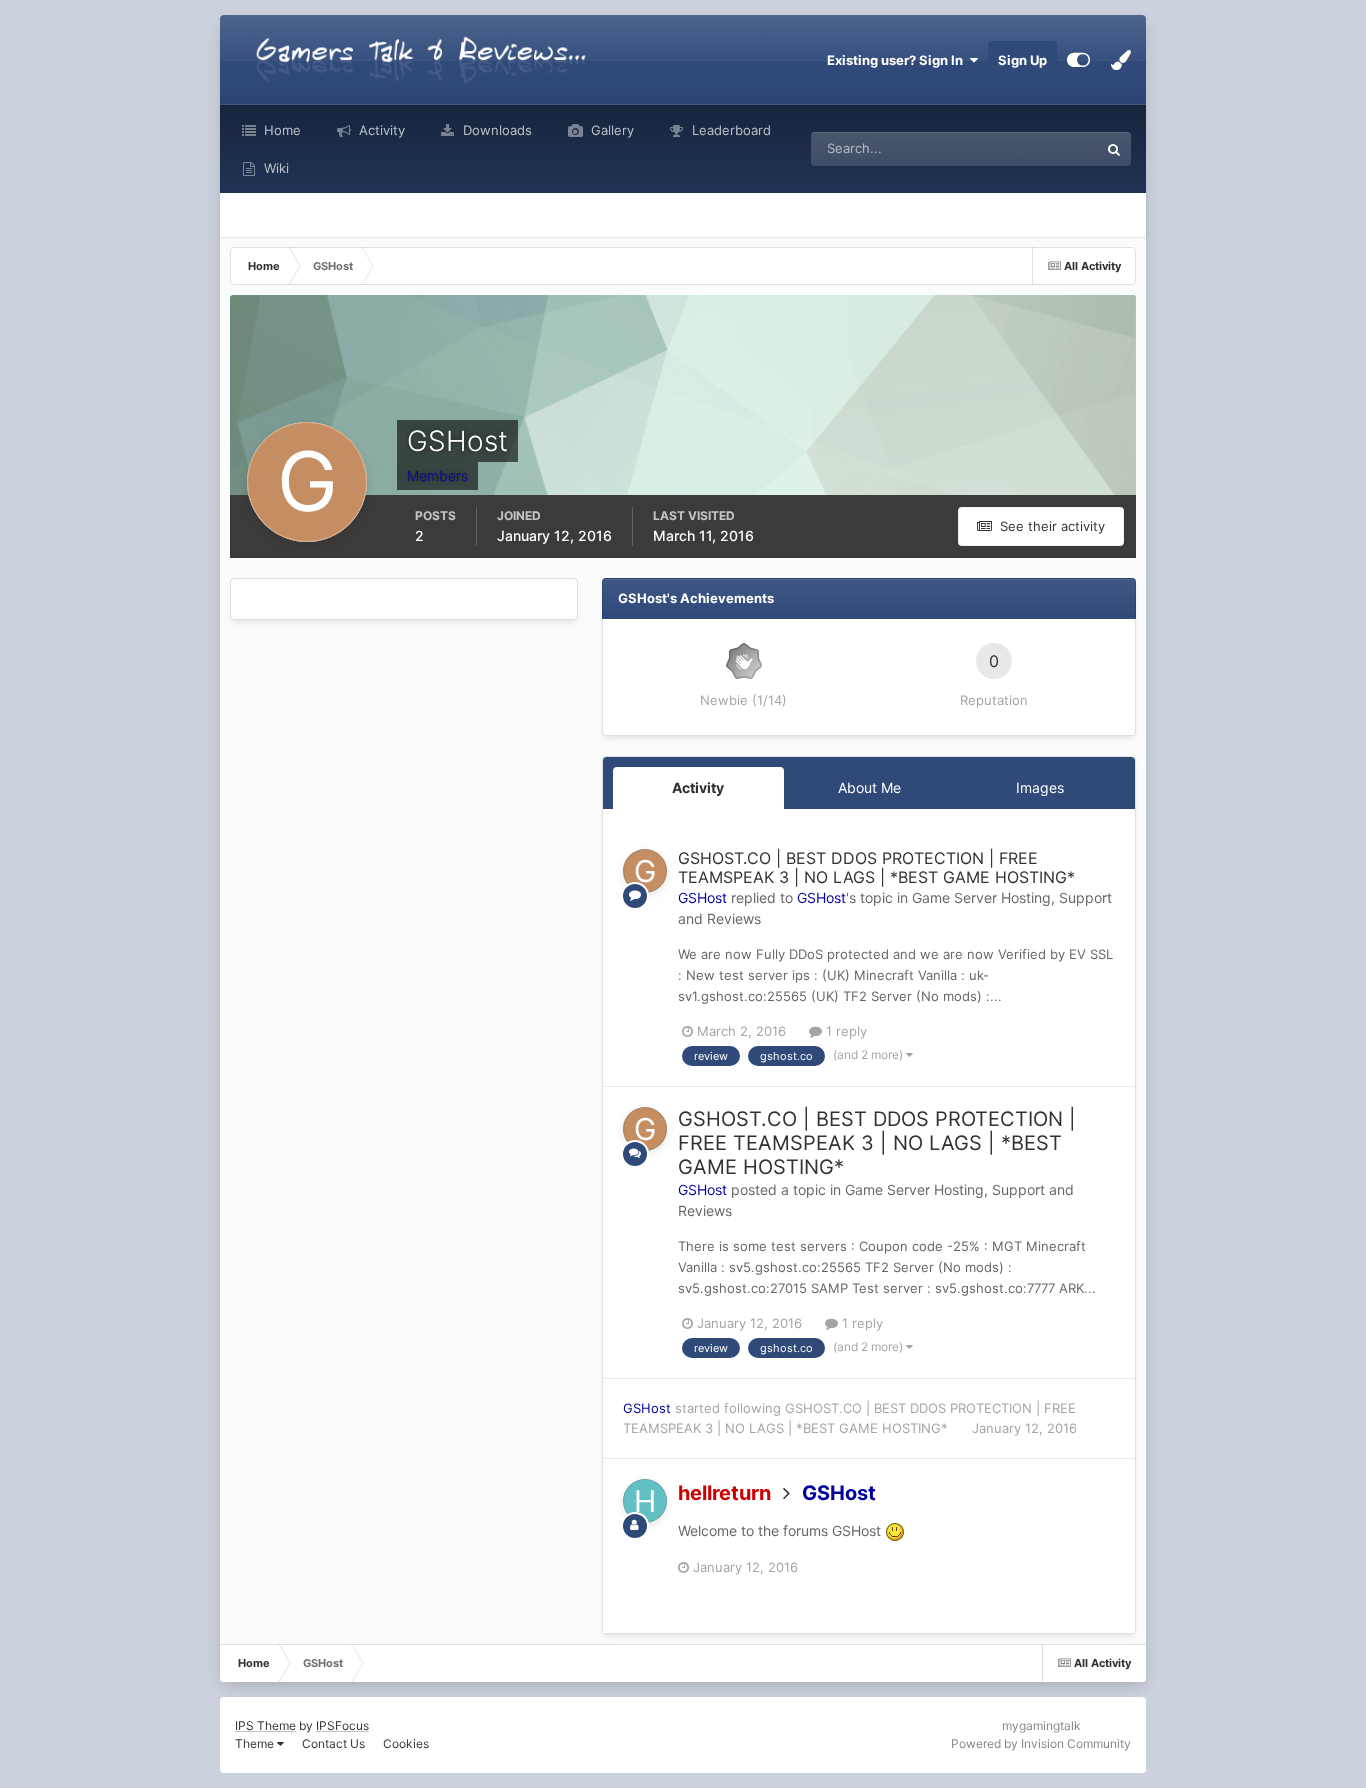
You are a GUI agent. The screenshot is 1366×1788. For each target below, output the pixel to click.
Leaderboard (729, 130)
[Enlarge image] (895, 1530)
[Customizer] (1078, 60)
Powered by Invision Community (1041, 1743)
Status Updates (1027, 148)
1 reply (844, 1031)
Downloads (495, 130)
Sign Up (1022, 60)
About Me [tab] (869, 787)
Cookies (406, 1743)
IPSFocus (342, 1725)
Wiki (274, 168)
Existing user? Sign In (898, 60)
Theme (256, 1743)
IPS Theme (265, 1725)
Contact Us (333, 1743)
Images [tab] (1040, 787)
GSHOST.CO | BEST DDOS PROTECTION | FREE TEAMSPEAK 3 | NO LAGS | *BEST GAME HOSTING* (876, 867)
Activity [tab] (698, 787)
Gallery (610, 130)
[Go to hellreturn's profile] (645, 1501)
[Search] (1114, 149)
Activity (380, 130)
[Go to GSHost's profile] (645, 871)
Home (280, 130)
